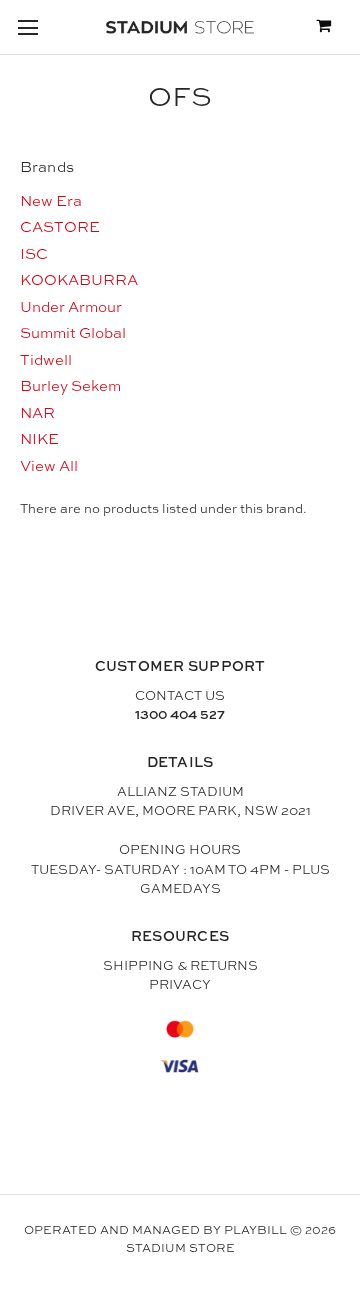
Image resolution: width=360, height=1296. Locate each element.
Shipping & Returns (180, 965)
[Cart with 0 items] (323, 26)
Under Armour (71, 306)
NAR (37, 412)
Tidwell (46, 359)
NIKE (39, 438)
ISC (34, 253)
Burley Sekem (70, 385)
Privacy (180, 984)
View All (49, 465)
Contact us (180, 695)
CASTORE (60, 226)
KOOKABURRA (79, 279)
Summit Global (73, 332)
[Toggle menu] (27, 27)
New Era (51, 200)
